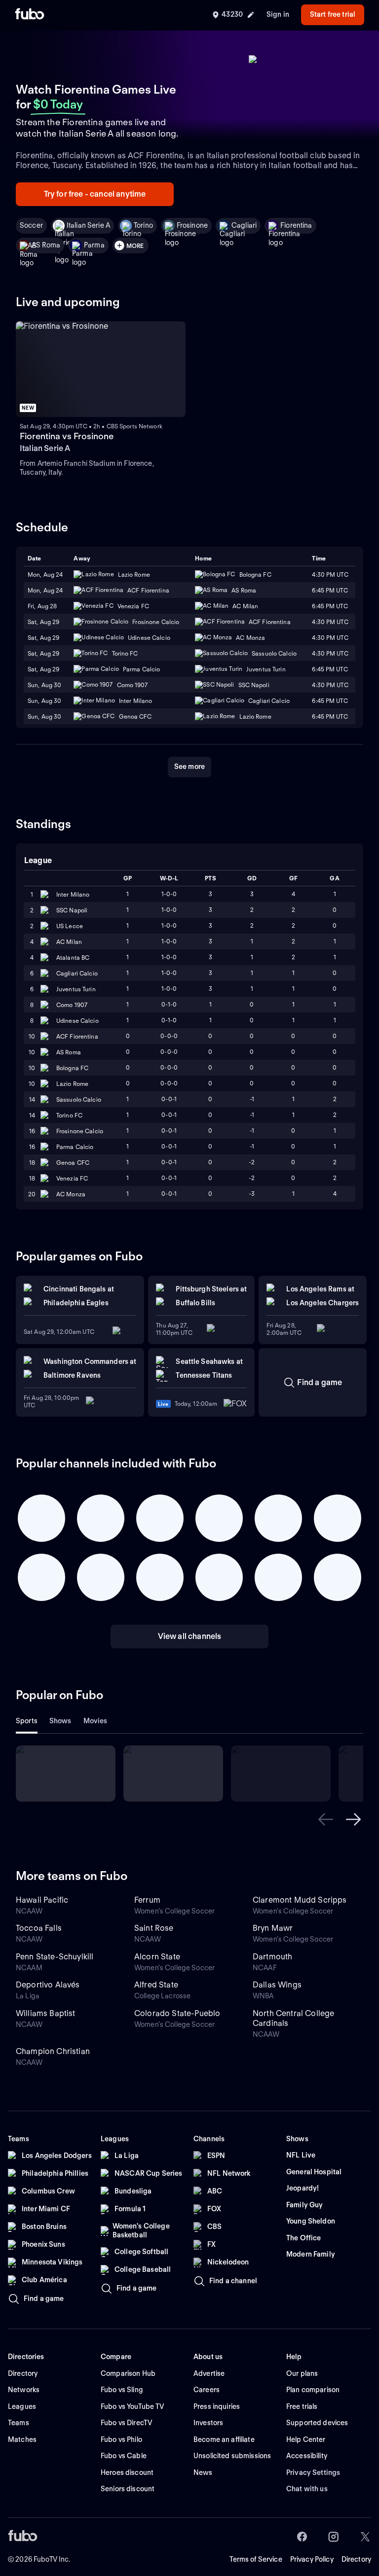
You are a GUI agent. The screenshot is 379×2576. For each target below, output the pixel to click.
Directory (356, 2559)
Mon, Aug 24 (45, 574)
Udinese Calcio (77, 1021)
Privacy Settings (313, 2472)
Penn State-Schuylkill (55, 1957)
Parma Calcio (75, 1147)
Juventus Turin (76, 989)
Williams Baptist (46, 2013)
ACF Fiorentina (77, 1036)
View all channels (190, 1636)
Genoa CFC (73, 1163)
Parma (94, 245)
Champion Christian (53, 2051)
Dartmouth (272, 1957)
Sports (27, 1721)
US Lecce (70, 926)
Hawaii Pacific (42, 1900)
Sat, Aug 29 (43, 622)
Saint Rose (154, 1928)
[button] (326, 1819)
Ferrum (147, 1900)
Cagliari (244, 225)
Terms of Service (256, 2559)
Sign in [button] (278, 14)
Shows (60, 1721)
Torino (143, 225)
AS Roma (46, 245)
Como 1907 (72, 1005)
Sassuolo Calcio (79, 1099)
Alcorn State (157, 1957)
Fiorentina (296, 225)
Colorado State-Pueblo (177, 2013)
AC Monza (71, 1194)
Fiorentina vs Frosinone (67, 436)
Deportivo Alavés (48, 1985)
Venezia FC (72, 1178)
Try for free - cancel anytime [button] (95, 194)
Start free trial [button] (333, 14)
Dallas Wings (277, 1985)
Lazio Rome (72, 1084)
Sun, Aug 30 (44, 685)
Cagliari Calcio (77, 973)
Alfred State (156, 1985)
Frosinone (192, 225)
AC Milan (69, 942)
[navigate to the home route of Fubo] (30, 15)
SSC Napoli (72, 910)
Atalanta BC (73, 957)
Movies (95, 1721)
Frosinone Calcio (80, 1131)
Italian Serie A (88, 225)
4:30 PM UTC (330, 574)
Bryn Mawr (273, 1928)
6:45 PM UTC (330, 716)
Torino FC (69, 1115)
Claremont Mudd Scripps (300, 1900)
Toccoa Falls (39, 1928)
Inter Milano (73, 894)
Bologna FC (72, 1068)
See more (189, 766)
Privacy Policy (312, 2559)
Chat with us (307, 2489)
